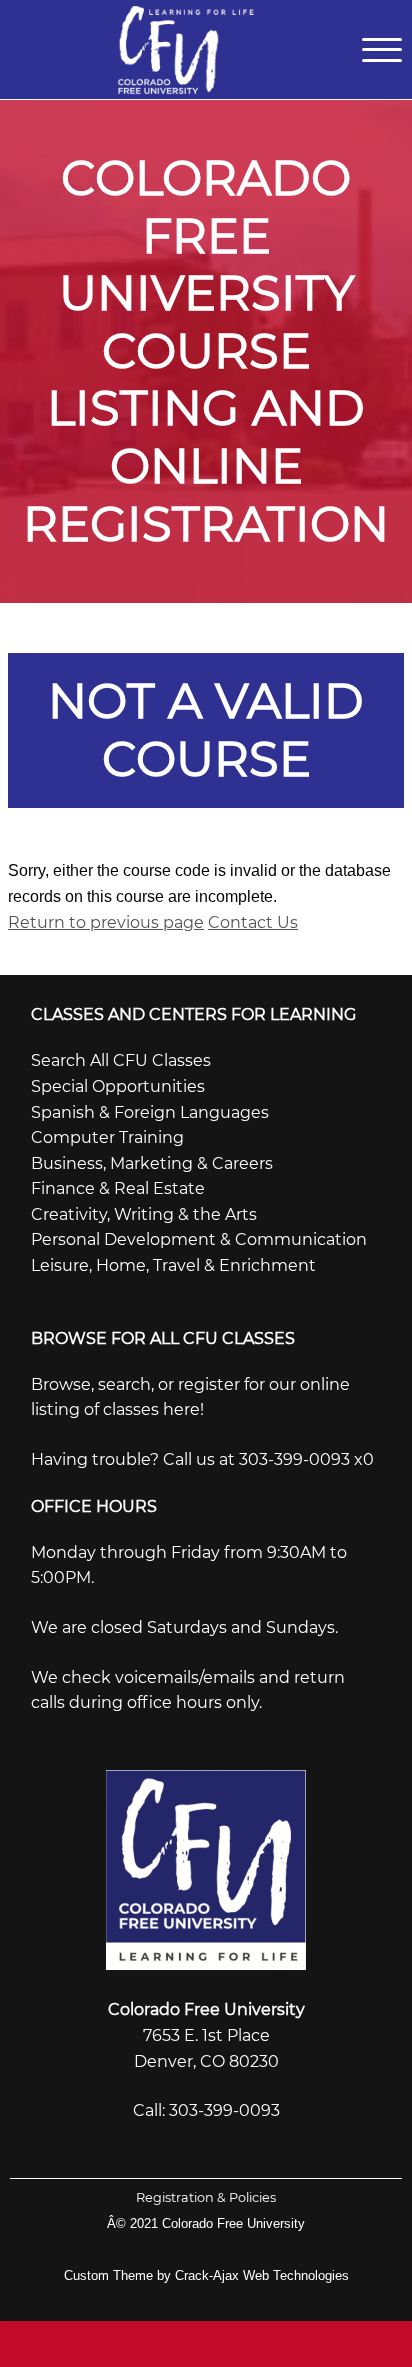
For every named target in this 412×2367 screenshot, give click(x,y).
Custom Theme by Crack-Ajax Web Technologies (206, 2275)
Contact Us (253, 922)
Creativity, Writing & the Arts (144, 1214)
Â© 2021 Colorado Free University (206, 2223)
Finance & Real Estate (118, 1188)
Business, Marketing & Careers (152, 1163)
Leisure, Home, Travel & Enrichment (173, 1265)
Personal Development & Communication (199, 1239)
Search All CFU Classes (121, 1060)
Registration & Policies (206, 2197)
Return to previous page (106, 922)
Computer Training (107, 1137)
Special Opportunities (118, 1086)
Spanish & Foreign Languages (150, 1112)
